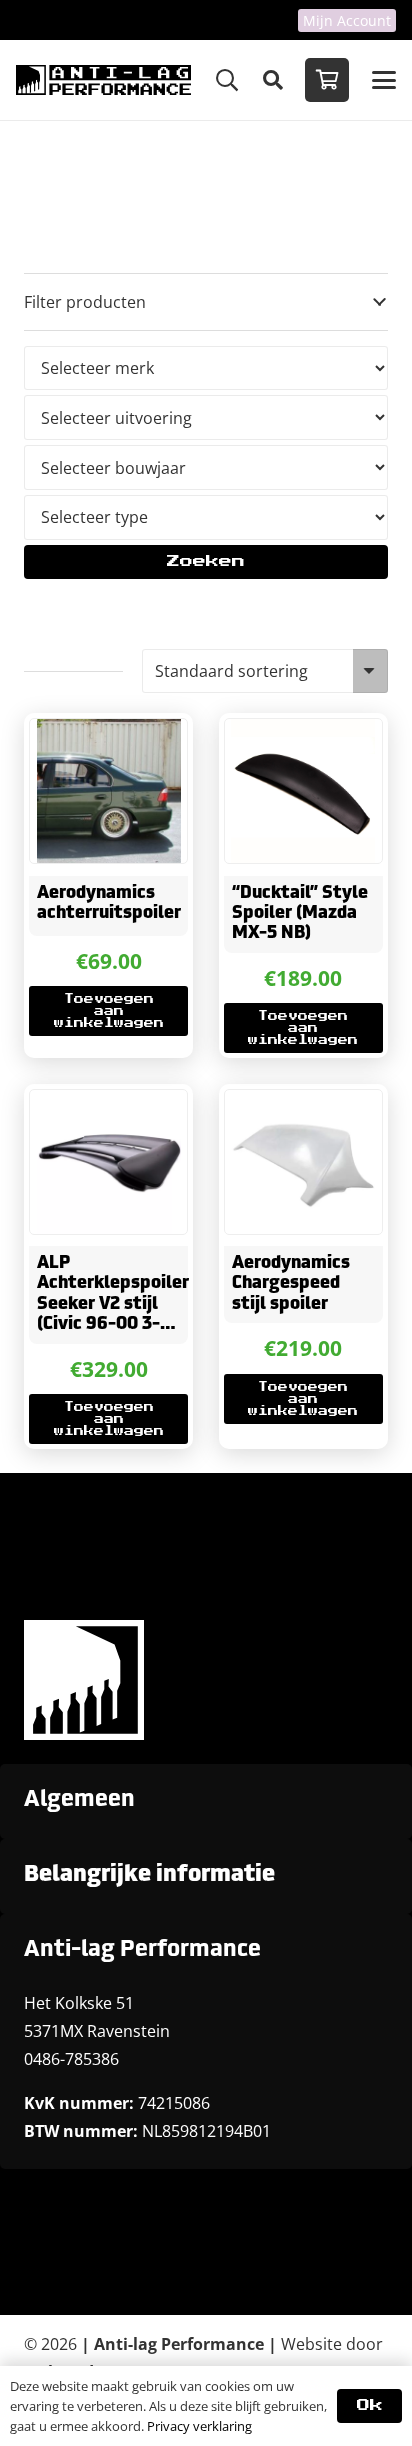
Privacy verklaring (199, 2426)
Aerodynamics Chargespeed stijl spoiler (291, 1284)
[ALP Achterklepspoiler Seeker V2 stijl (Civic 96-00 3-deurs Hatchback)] (108, 1162)
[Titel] (103, 80)
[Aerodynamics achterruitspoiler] (108, 791)
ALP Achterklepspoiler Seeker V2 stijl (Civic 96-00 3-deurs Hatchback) (113, 1304)
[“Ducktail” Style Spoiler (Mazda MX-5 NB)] (303, 791)
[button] (227, 80)
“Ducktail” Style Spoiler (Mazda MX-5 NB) (300, 914)
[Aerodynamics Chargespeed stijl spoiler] (303, 1162)
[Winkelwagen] (327, 80)
